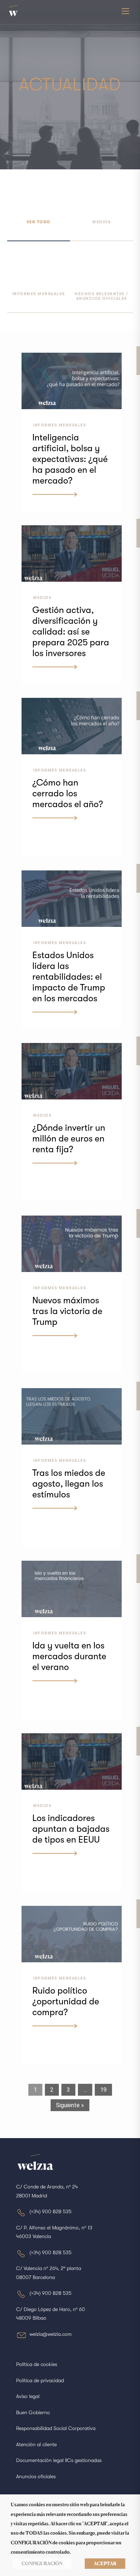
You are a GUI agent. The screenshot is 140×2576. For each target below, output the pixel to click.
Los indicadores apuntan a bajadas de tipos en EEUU (71, 1829)
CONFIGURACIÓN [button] (42, 2563)
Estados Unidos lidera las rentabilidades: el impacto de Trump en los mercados (69, 977)
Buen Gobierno (33, 2412)
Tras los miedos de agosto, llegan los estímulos (69, 1484)
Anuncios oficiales (36, 2476)
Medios (42, 598)
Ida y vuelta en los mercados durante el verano (69, 1656)
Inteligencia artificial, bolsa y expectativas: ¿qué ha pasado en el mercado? (70, 459)
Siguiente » (70, 2105)
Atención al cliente (36, 2444)
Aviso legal (28, 2396)
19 (103, 2090)
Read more (47, 496)
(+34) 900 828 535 (50, 2211)
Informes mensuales (59, 425)
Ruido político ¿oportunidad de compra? (66, 2001)
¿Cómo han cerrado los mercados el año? (68, 793)
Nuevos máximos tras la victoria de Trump (67, 1311)
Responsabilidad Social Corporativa (56, 2428)
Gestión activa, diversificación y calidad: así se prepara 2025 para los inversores (71, 632)
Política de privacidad (40, 2380)
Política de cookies (37, 2364)
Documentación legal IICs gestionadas (59, 2460)
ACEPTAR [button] (105, 2563)
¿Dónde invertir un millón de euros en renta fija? (69, 1138)
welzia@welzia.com (51, 2334)
